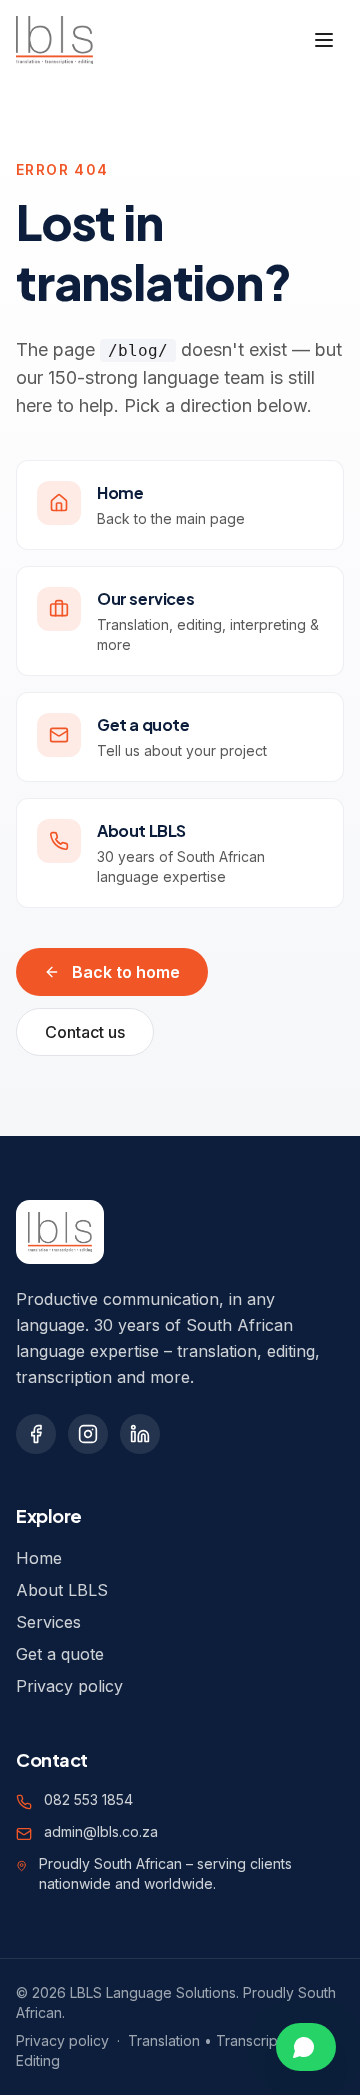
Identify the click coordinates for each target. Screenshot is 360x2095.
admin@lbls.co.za (101, 1831)
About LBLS (62, 1590)
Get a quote (60, 1654)
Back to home (126, 972)
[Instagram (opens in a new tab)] (88, 1434)
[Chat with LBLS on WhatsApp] (306, 2047)
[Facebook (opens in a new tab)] (36, 1434)
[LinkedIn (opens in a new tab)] (140, 1434)
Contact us (85, 1032)
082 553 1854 (88, 1799)
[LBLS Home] (54, 40)
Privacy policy (69, 1686)
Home (39, 1558)
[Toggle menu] (324, 40)
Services (48, 1622)
